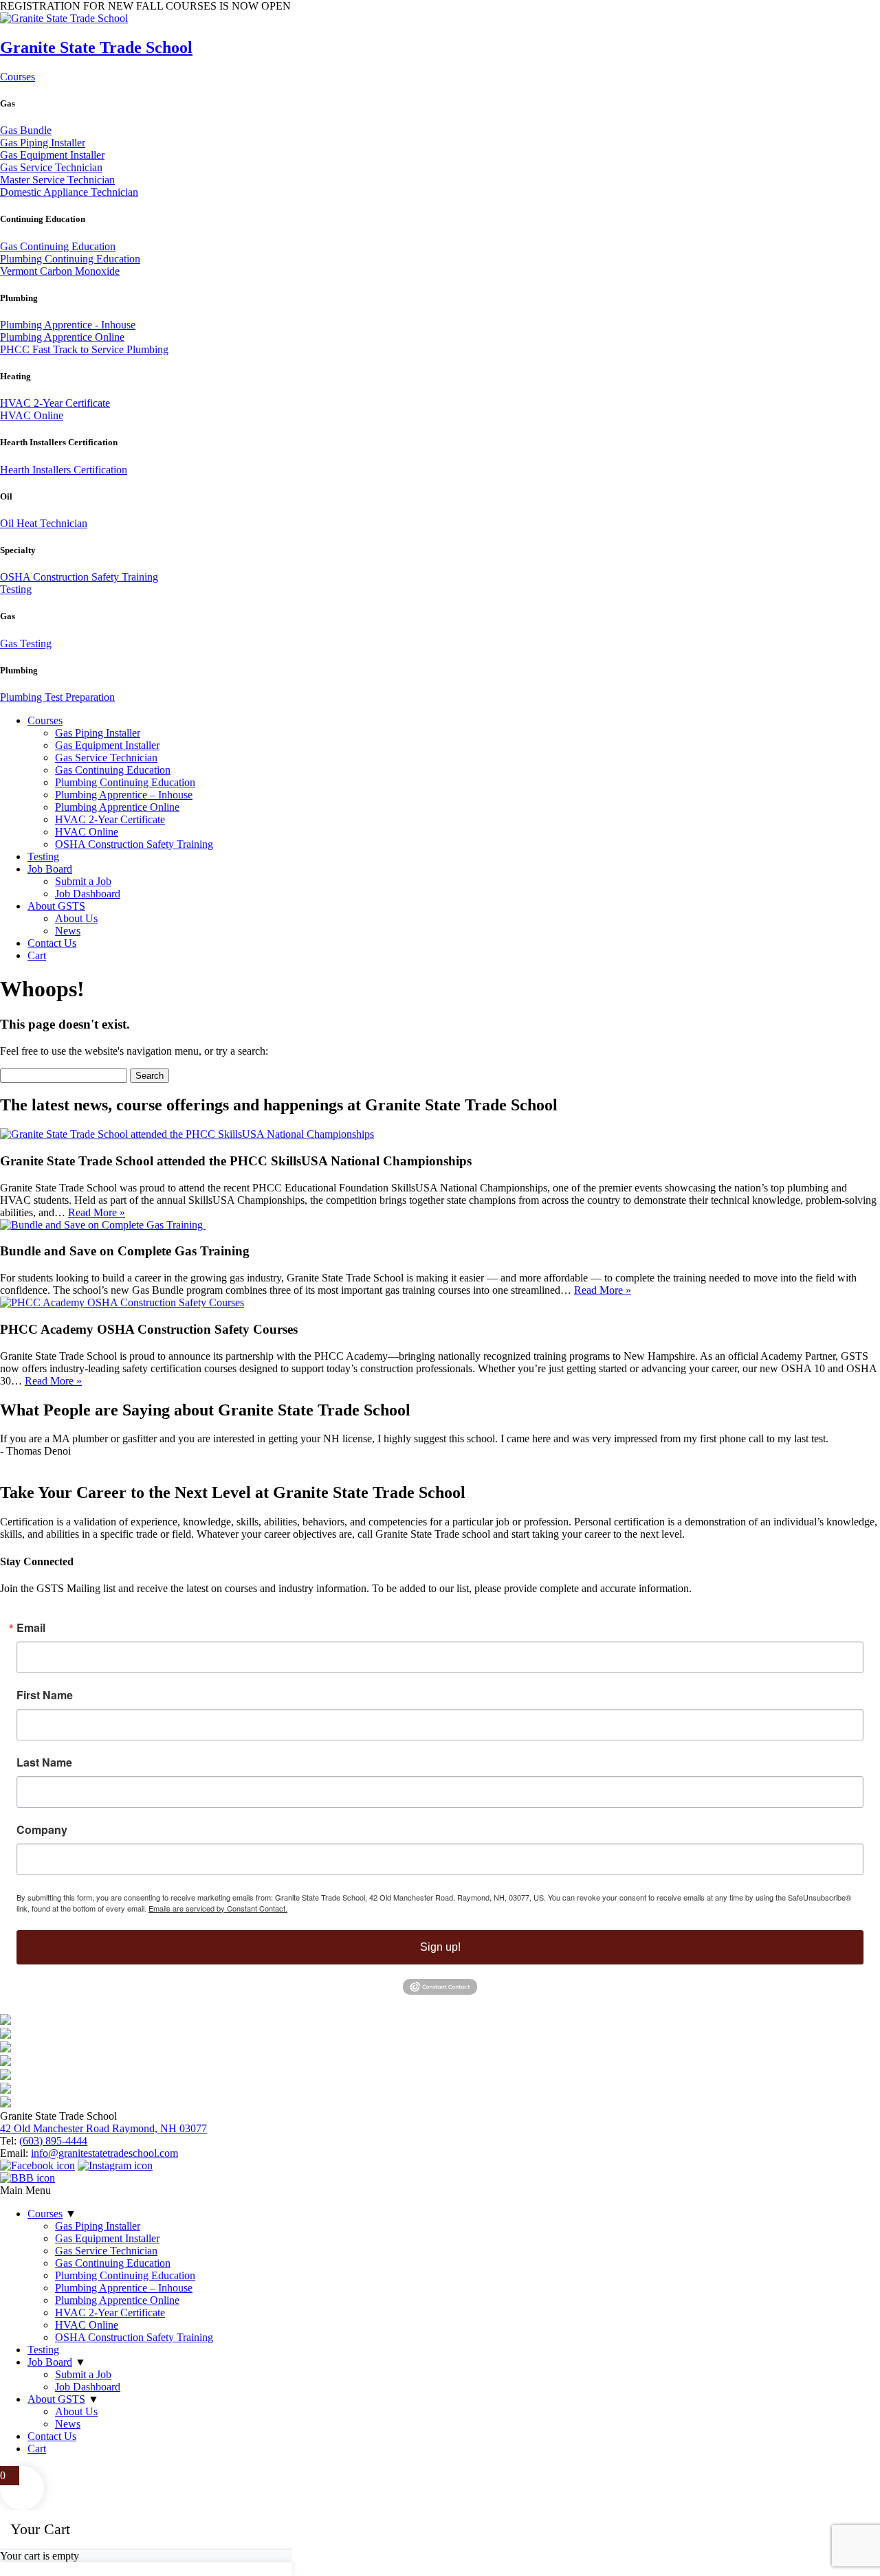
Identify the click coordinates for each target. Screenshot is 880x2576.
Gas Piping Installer (43, 143)
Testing (16, 589)
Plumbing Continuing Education (70, 259)
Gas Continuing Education (58, 246)
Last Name (44, 1762)
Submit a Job (83, 881)
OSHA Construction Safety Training (79, 577)
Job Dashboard (88, 894)
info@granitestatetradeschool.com (104, 2153)
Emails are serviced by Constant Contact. (218, 1908)
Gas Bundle (26, 130)
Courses (18, 77)
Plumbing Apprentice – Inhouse (124, 795)
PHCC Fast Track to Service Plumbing (84, 349)
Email (31, 1628)
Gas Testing (26, 643)
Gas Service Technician (51, 167)
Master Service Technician (57, 180)
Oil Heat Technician (44, 523)
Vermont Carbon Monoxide (60, 271)
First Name (45, 1695)
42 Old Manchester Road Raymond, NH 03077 (103, 2128)
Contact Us (52, 943)
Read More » (97, 1212)
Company (42, 1830)
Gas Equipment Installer (52, 155)
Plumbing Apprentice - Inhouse (68, 325)
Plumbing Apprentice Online (62, 337)
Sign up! (440, 1947)
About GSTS (56, 906)
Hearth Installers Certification (64, 470)
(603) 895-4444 (53, 2141)
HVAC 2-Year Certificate (55, 403)
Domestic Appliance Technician (69, 192)
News (68, 931)
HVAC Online (32, 415)
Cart (37, 955)
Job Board (50, 869)
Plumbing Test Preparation (57, 697)
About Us (76, 918)
